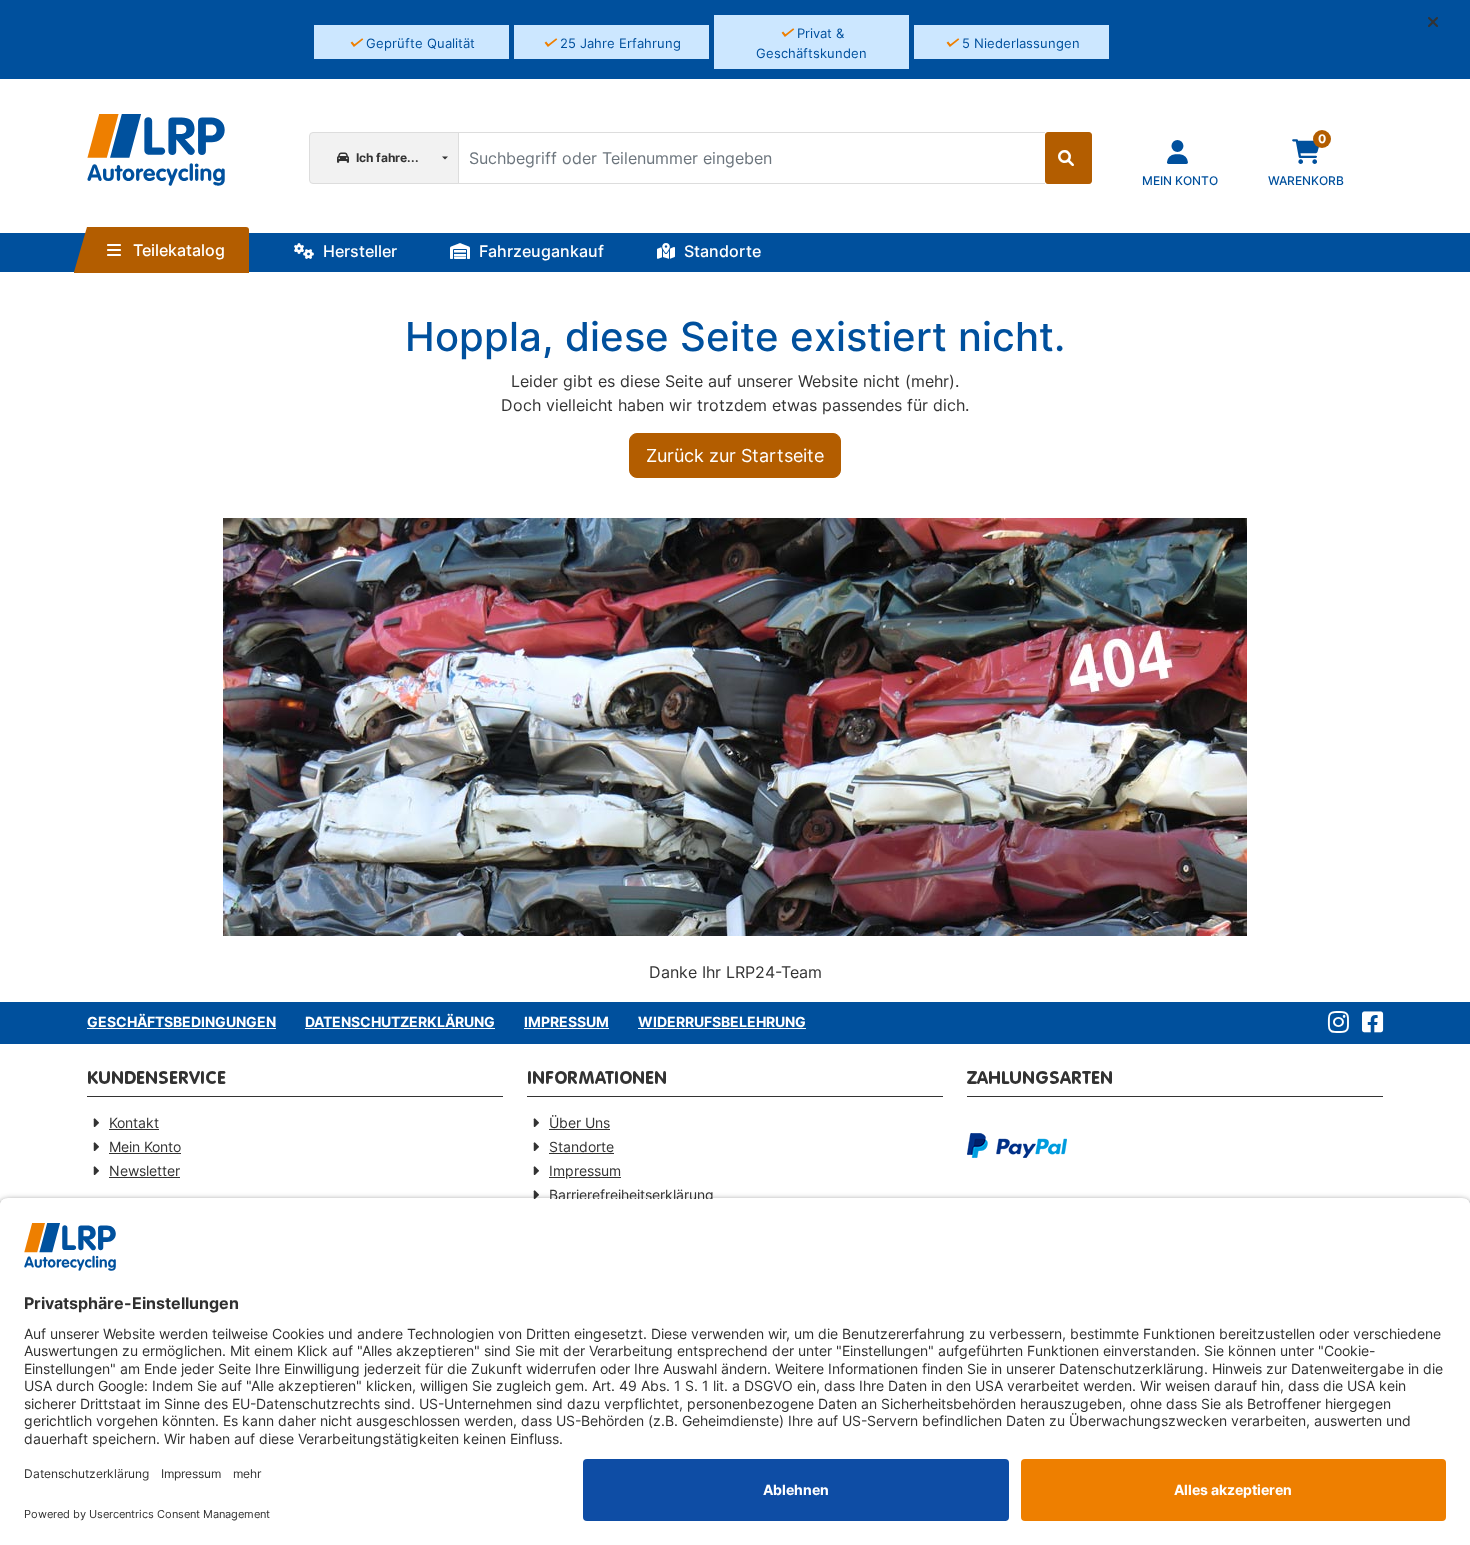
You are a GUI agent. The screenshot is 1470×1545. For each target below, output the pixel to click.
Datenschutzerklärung (400, 1021)
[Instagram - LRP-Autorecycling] (1334, 1023)
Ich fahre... (386, 157)
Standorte (720, 251)
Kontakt (134, 1122)
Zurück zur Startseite (735, 455)
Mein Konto (145, 1146)
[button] (1441, 22)
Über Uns (579, 1122)
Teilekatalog (177, 250)
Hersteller (358, 251)
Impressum (566, 1021)
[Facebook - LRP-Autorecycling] (1368, 1023)
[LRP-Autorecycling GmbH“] (156, 150)
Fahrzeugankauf (539, 251)
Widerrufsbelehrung (722, 1021)
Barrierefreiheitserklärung (631, 1194)
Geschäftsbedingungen (181, 1021)
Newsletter (144, 1170)
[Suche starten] (1068, 158)
